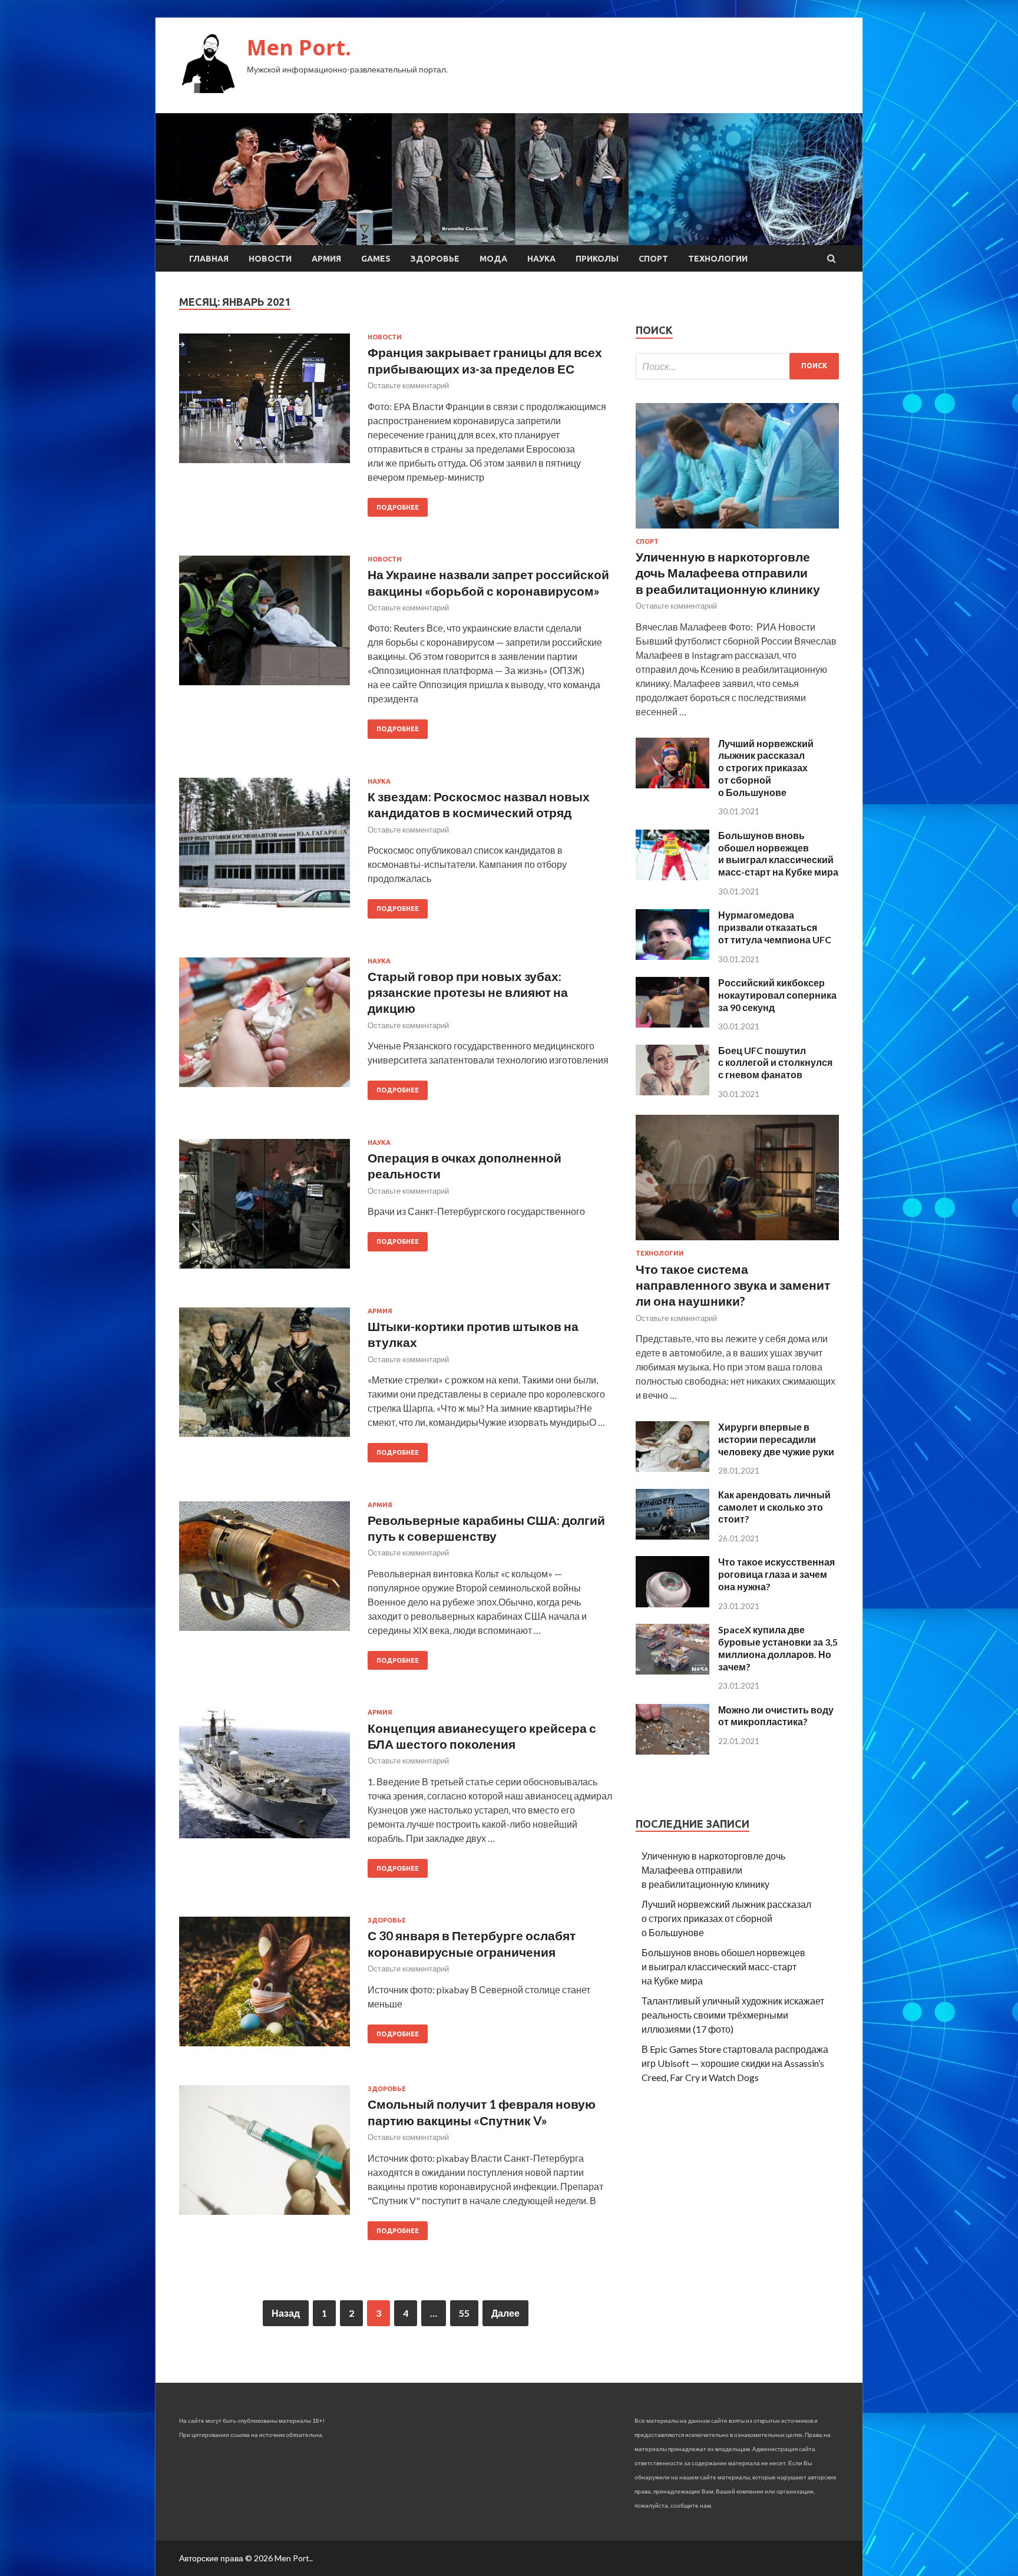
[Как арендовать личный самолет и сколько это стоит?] (672, 1536)
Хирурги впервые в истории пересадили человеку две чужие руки (776, 1439)
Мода (493, 259)
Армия (326, 259)
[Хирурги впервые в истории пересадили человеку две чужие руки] (672, 1468)
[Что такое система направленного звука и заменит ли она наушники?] (737, 1242)
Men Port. (299, 47)
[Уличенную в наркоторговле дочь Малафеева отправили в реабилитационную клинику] (737, 531)
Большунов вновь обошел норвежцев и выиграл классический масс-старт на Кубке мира (778, 853)
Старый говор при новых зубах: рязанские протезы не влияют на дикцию (468, 992)
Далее (505, 2313)
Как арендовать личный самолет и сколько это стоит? (774, 1507)
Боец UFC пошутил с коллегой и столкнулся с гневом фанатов (775, 1063)
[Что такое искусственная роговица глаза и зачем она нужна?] (672, 1604)
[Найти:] (737, 366)
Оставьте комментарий (408, 385)
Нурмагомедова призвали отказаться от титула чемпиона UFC (775, 927)
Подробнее (398, 507)
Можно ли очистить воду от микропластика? (776, 1716)
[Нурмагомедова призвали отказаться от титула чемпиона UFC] (672, 956)
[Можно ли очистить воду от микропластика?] (672, 1751)
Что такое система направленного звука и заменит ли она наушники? (733, 1285)
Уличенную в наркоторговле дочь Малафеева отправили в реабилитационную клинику (728, 573)
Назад (286, 2313)
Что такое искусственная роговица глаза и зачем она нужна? (776, 1574)
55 (464, 2313)
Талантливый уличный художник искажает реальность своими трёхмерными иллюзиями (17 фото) (733, 2015)
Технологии (718, 259)
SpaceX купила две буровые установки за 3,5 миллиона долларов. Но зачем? (778, 1648)
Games (376, 259)
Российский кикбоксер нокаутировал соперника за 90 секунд (777, 995)
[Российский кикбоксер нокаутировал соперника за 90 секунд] (672, 1024)
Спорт (653, 259)
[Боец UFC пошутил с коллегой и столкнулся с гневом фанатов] (672, 1092)
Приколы (597, 259)
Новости (270, 259)
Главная (209, 259)
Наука (541, 259)
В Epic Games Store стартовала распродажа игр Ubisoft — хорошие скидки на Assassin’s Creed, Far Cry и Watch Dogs (735, 2063)
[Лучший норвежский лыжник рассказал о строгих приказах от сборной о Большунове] (672, 785)
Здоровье (435, 259)
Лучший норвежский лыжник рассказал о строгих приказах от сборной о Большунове (766, 768)
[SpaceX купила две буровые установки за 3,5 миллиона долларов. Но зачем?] (672, 1671)
